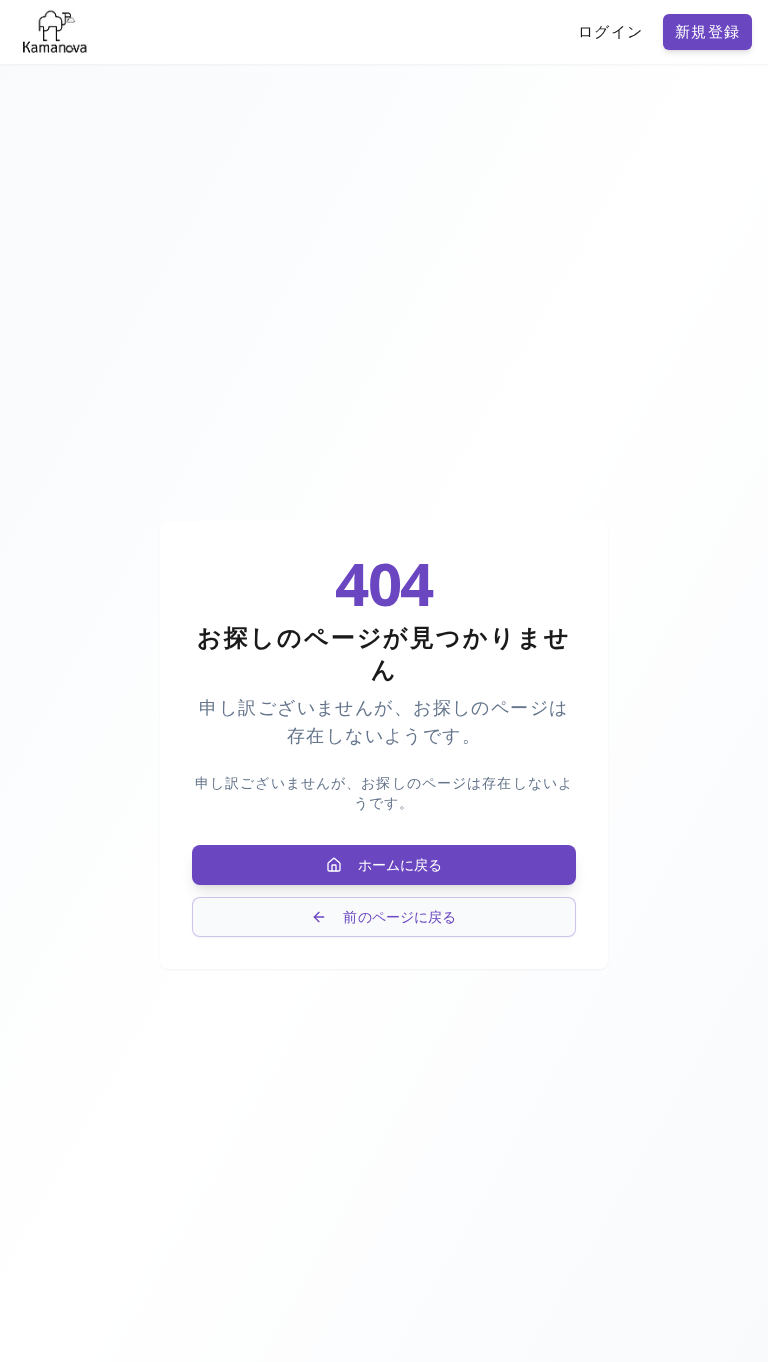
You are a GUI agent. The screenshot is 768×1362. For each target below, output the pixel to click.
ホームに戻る (400, 864)
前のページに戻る (399, 916)
